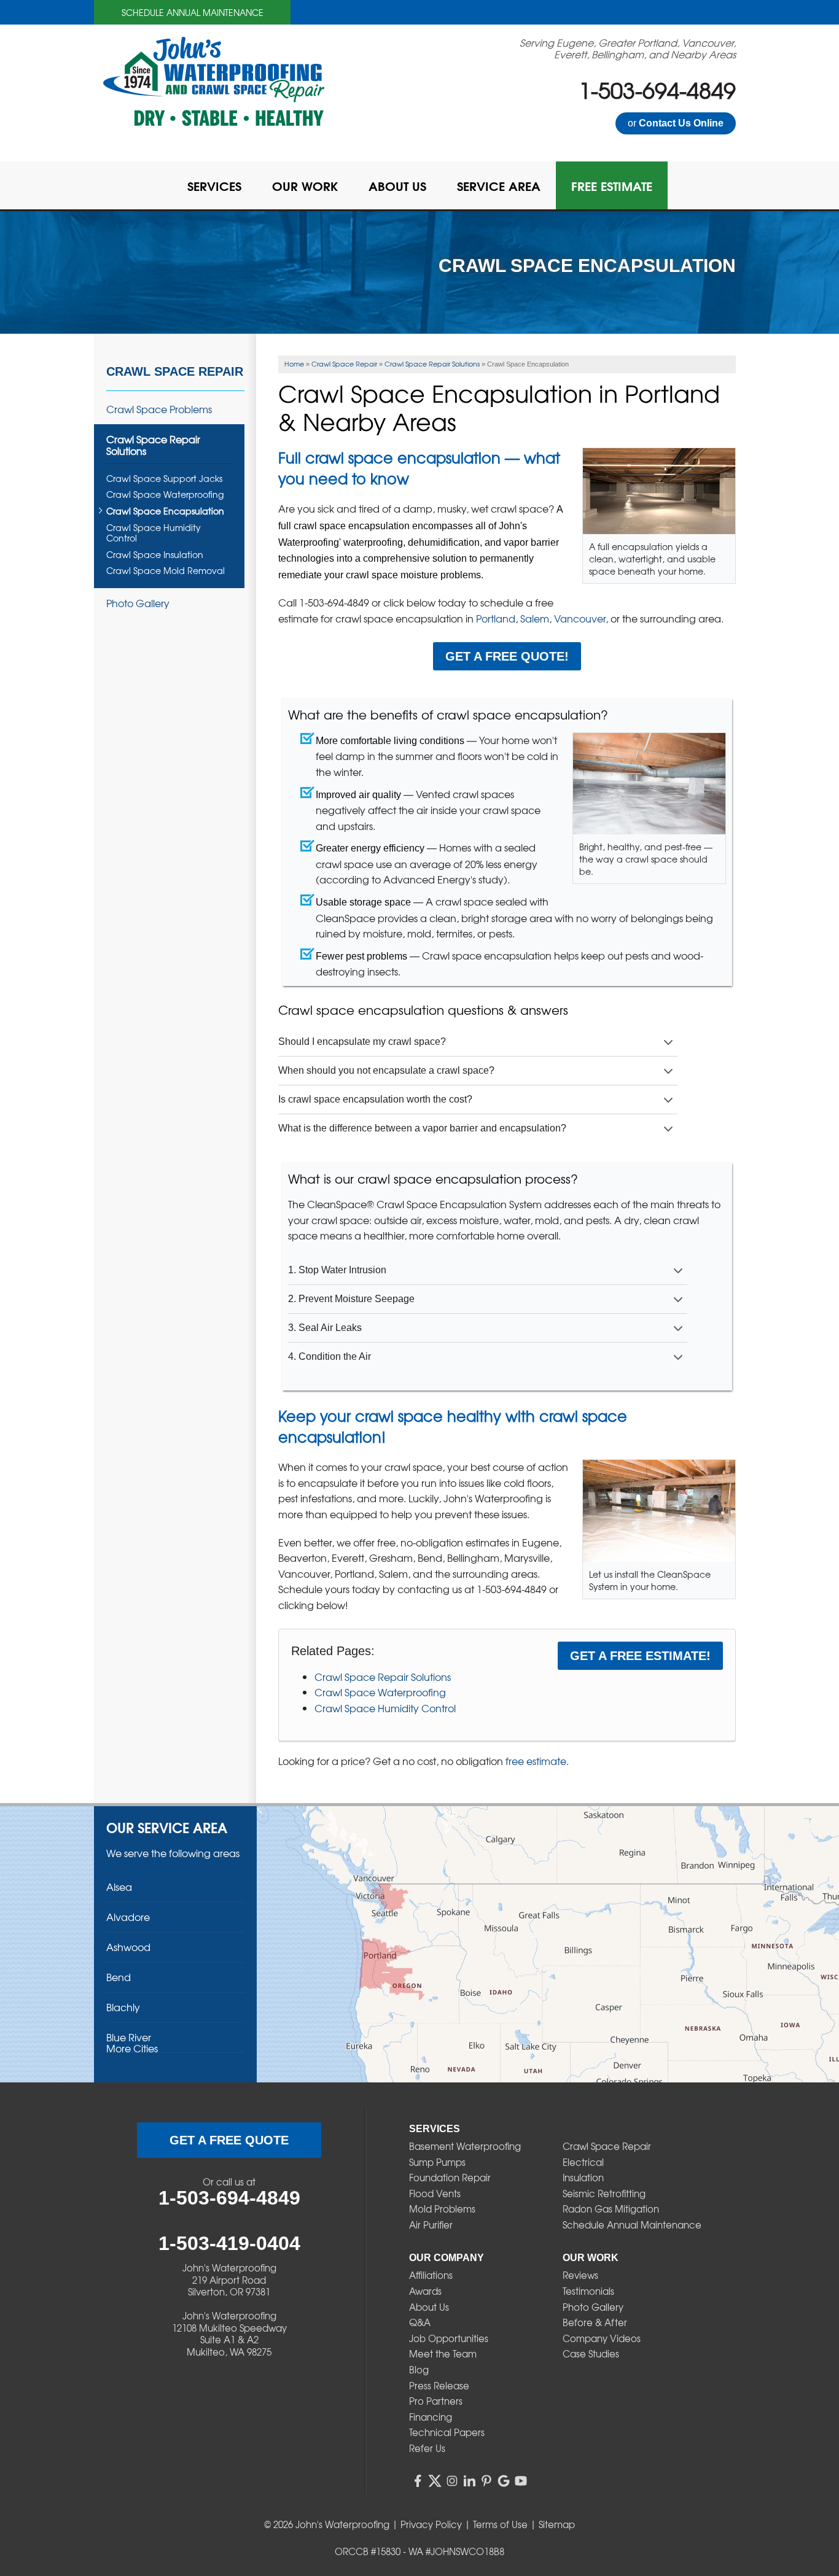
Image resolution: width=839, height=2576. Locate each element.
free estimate (536, 1761)
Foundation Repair (450, 2178)
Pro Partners (436, 2401)
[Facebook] (418, 2481)
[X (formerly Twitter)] (435, 2481)
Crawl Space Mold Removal (166, 571)
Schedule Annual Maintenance (193, 12)
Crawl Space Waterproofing (380, 1692)
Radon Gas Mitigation (611, 2209)
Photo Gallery (138, 603)
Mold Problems (442, 2209)
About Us (429, 2307)
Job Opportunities (449, 2338)
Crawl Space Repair (175, 371)
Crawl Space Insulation (155, 555)
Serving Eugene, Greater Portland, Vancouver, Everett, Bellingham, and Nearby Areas (628, 48)
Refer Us (427, 2448)
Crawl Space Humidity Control (385, 1708)
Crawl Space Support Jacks (164, 479)
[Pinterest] (486, 2481)
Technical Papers (447, 2432)
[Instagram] (452, 2481)
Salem (535, 618)
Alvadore (128, 1917)
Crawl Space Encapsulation (165, 511)
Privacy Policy (431, 2524)
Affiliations (431, 2275)
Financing (431, 2417)
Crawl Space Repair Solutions (383, 1677)
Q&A (420, 2322)
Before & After (595, 2322)
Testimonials (588, 2291)
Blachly (123, 2007)
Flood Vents (435, 2194)
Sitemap (557, 2524)
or (676, 123)
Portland (496, 618)
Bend (119, 1977)
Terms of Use (500, 2524)
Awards (425, 2291)
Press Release (439, 2386)
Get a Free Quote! (507, 656)
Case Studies (591, 2354)
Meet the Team (443, 2354)
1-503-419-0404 (229, 2243)
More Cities (132, 2048)
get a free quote (229, 2140)
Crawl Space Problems (159, 409)
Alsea (119, 1887)
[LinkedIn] (469, 2481)
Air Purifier (431, 2225)
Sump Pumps (437, 2162)
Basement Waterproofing (465, 2146)
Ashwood (128, 1947)
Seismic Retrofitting (604, 2194)
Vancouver (580, 618)
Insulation (583, 2178)
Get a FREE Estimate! (640, 1656)
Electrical (583, 2162)
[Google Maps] (504, 2481)
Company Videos (602, 2338)
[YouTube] (521, 2481)
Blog (419, 2370)
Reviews (580, 2275)
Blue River (129, 2037)
